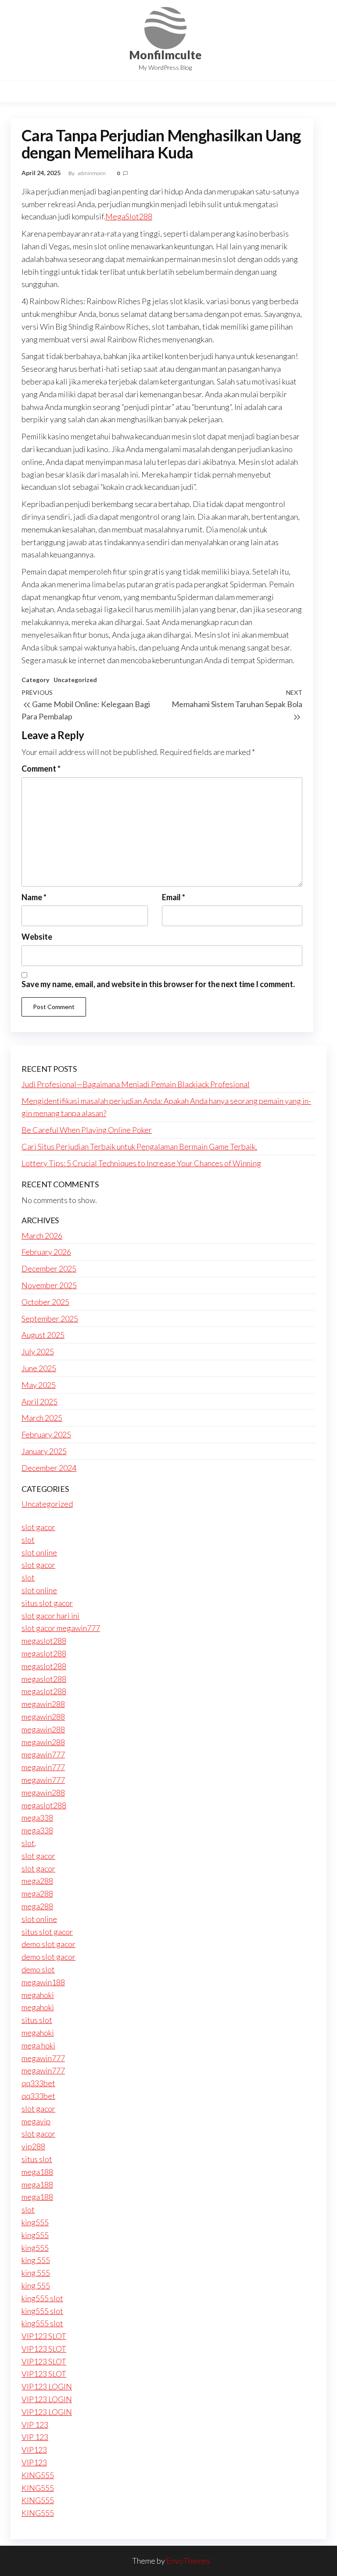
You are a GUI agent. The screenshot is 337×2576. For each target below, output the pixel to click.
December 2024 (49, 1468)
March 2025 (42, 1418)
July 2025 (38, 1351)
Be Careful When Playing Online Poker (87, 1130)
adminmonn (92, 173)
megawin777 (43, 1754)
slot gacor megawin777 (61, 1628)
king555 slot (42, 2298)
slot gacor (38, 1527)
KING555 (38, 2475)
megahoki (38, 1995)
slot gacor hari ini (50, 1616)
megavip (36, 2121)
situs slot (37, 2020)
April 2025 (39, 1401)
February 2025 (46, 1434)
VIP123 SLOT (44, 2336)
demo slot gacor (48, 1944)
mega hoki (38, 2045)
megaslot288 (44, 1641)
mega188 (37, 2172)
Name (34, 897)
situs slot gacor (47, 1603)
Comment (41, 769)
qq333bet (38, 2083)
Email (174, 897)
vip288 (33, 2146)
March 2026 (42, 1236)
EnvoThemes (188, 2561)
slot (28, 1540)
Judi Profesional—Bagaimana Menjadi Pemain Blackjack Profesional (136, 1084)
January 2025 (44, 1451)
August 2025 (43, 1335)
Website (37, 937)
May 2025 (39, 1385)
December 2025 (49, 1268)
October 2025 (45, 1302)
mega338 (37, 1818)
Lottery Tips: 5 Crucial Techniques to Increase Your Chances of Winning (141, 1163)
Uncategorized (75, 680)
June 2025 (39, 1368)
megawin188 (43, 1982)
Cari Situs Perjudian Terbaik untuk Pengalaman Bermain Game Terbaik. (139, 1146)
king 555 (36, 2260)
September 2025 (50, 1319)
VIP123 (34, 2450)
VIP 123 (35, 2425)
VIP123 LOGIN (47, 2386)
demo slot (38, 1969)
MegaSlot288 (129, 216)
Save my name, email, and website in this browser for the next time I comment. (158, 984)
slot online (39, 1552)
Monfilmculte (165, 55)
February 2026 (46, 1252)
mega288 (37, 1881)
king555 (35, 2222)
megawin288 (43, 1704)
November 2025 (49, 1285)
